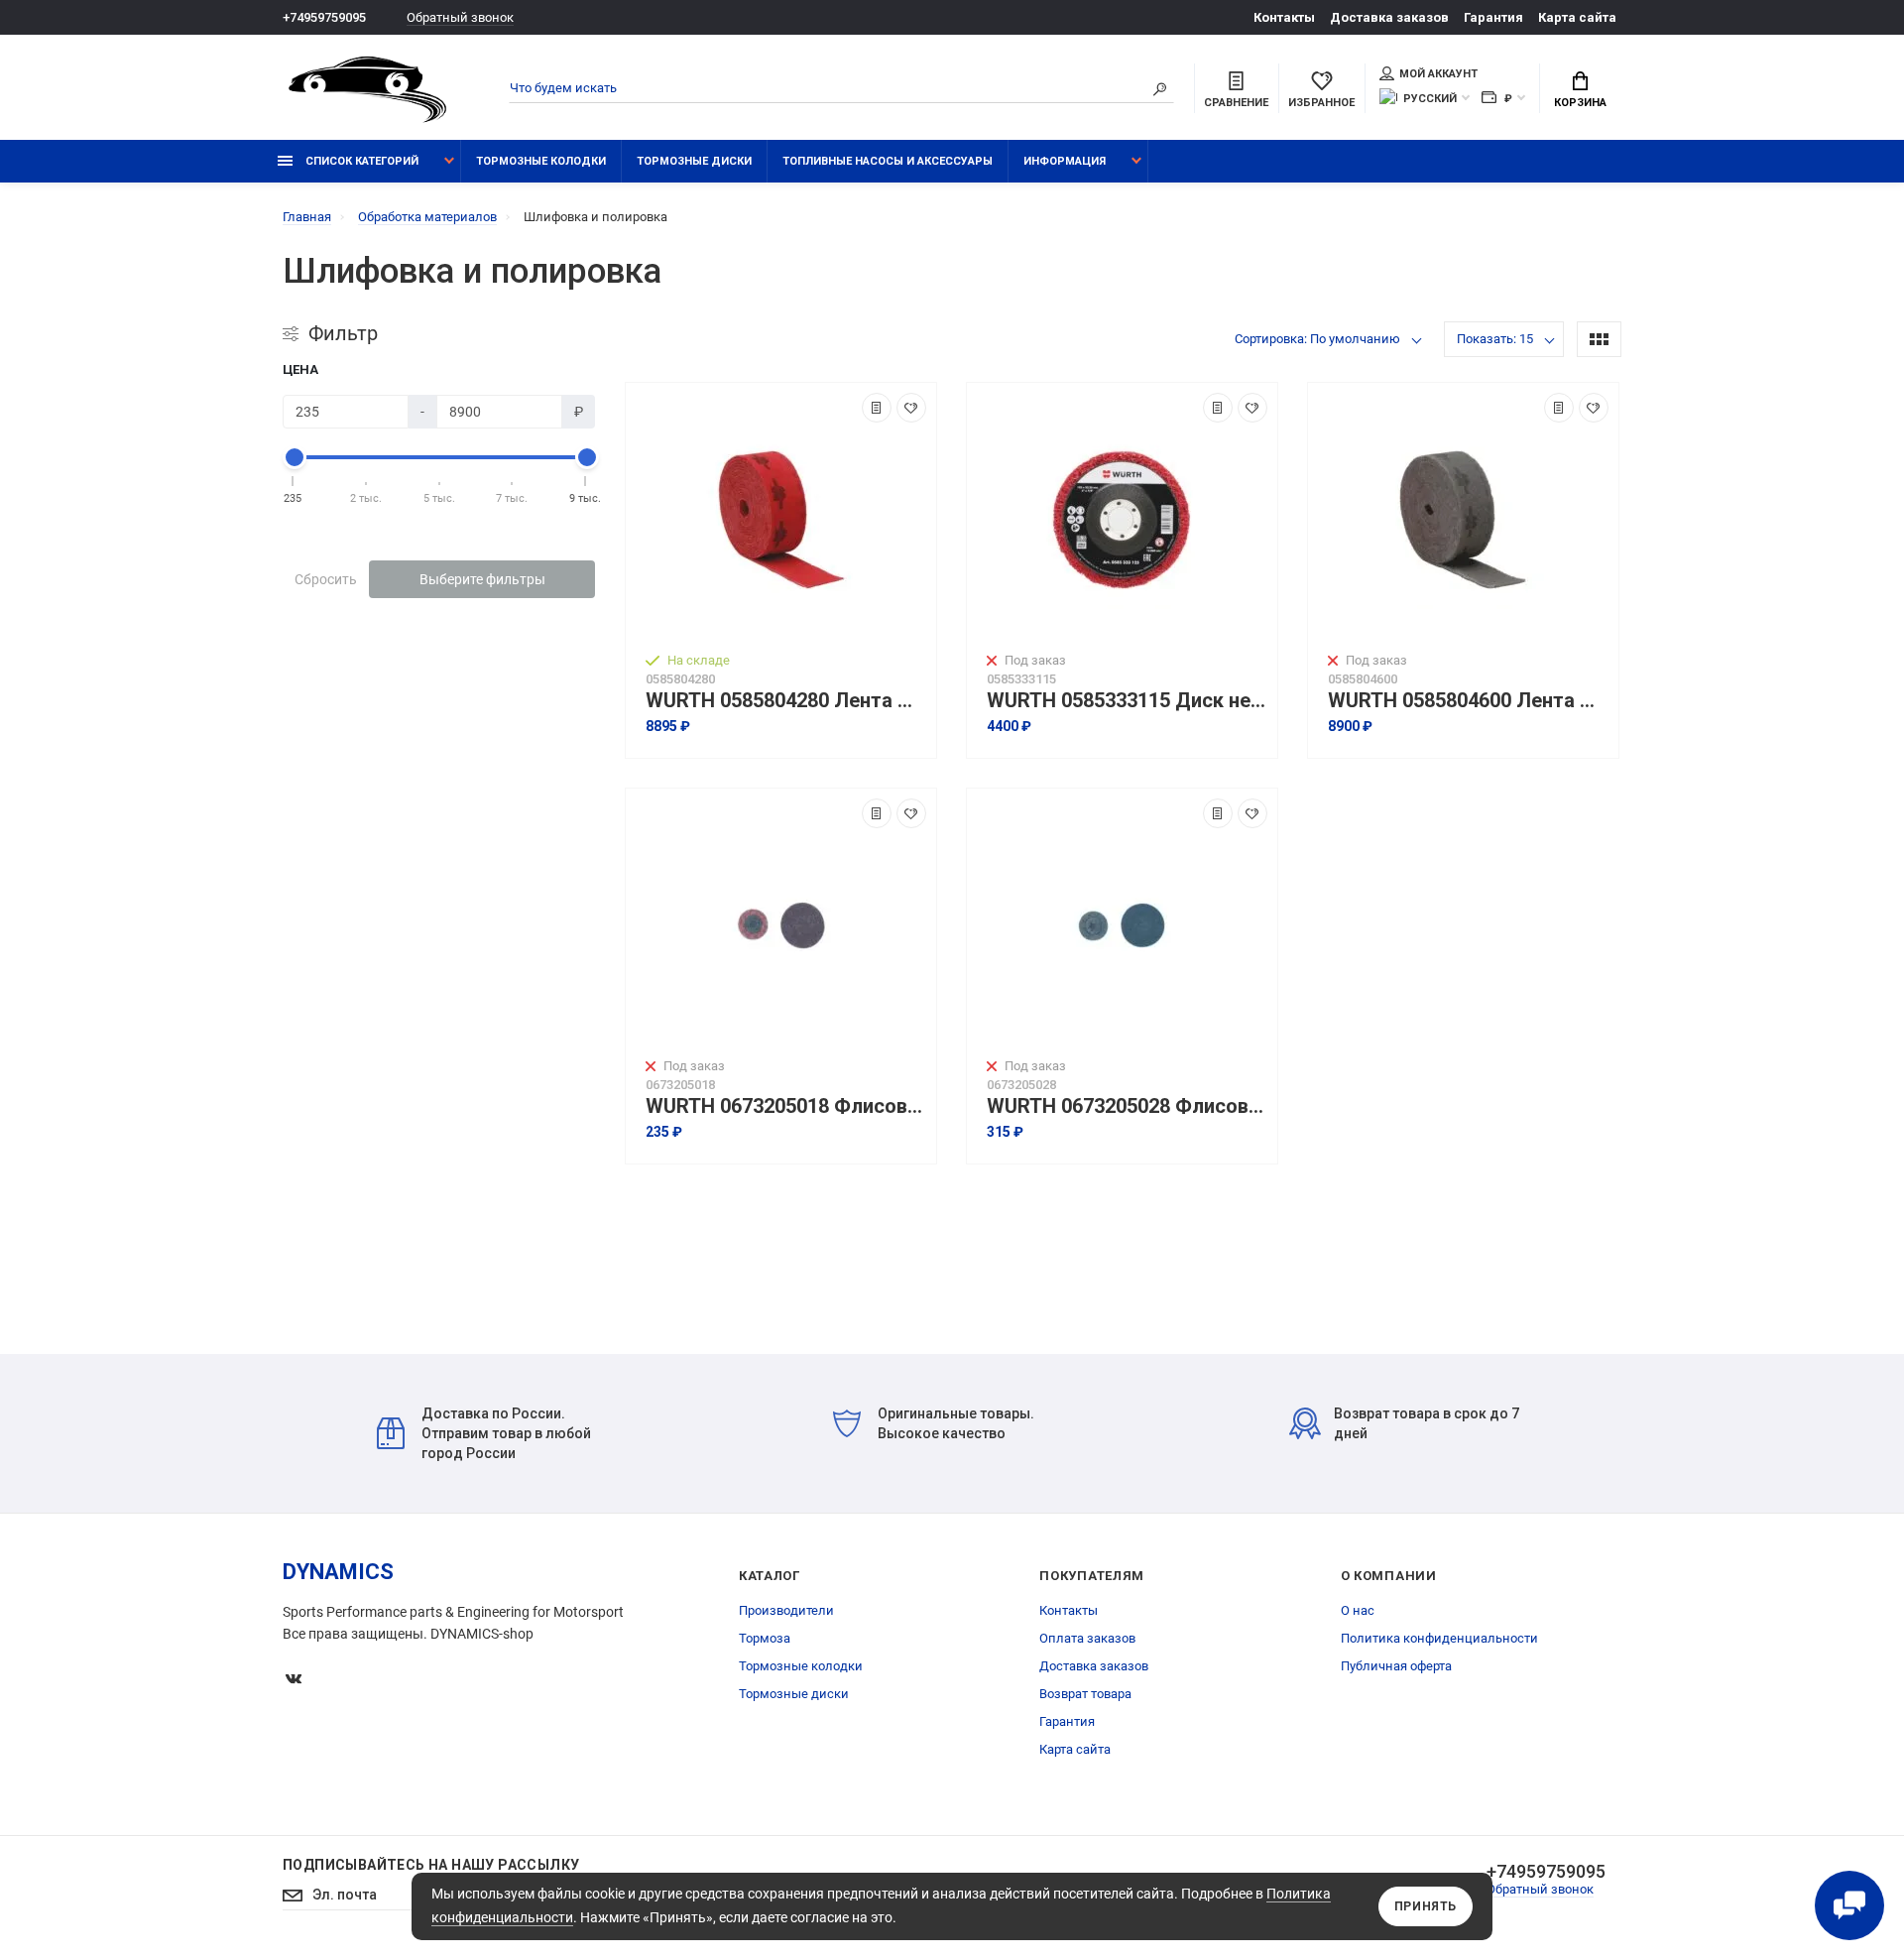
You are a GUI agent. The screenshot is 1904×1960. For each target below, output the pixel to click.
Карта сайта (1577, 17)
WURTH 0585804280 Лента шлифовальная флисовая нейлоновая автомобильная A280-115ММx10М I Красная (786, 701)
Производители (786, 1610)
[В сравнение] (877, 408)
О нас (1358, 1610)
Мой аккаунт (1438, 74)
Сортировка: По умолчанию (1317, 339)
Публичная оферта (1396, 1666)
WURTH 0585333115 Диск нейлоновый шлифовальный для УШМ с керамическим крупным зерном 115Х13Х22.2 (1127, 701)
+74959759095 (324, 17)
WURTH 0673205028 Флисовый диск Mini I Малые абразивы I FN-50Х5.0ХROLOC (1127, 1106)
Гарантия (1493, 17)
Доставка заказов (1389, 17)
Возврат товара (1085, 1694)
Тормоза (765, 1638)
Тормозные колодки (541, 161)
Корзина (1580, 103)
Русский (1430, 99)
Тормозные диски (694, 161)
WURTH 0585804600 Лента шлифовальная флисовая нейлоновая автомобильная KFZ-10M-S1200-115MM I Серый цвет (1468, 701)
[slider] (294, 457)
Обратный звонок (460, 17)
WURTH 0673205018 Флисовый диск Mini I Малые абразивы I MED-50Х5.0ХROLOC (786, 1106)
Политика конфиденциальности (1439, 1638)
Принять (1426, 1906)
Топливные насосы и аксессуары (888, 161)
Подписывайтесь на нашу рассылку (431, 1865)
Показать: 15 (1495, 339)
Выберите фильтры (482, 579)
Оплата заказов (1087, 1638)
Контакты (1284, 17)
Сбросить (326, 579)
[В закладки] (911, 408)
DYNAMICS (338, 1572)
